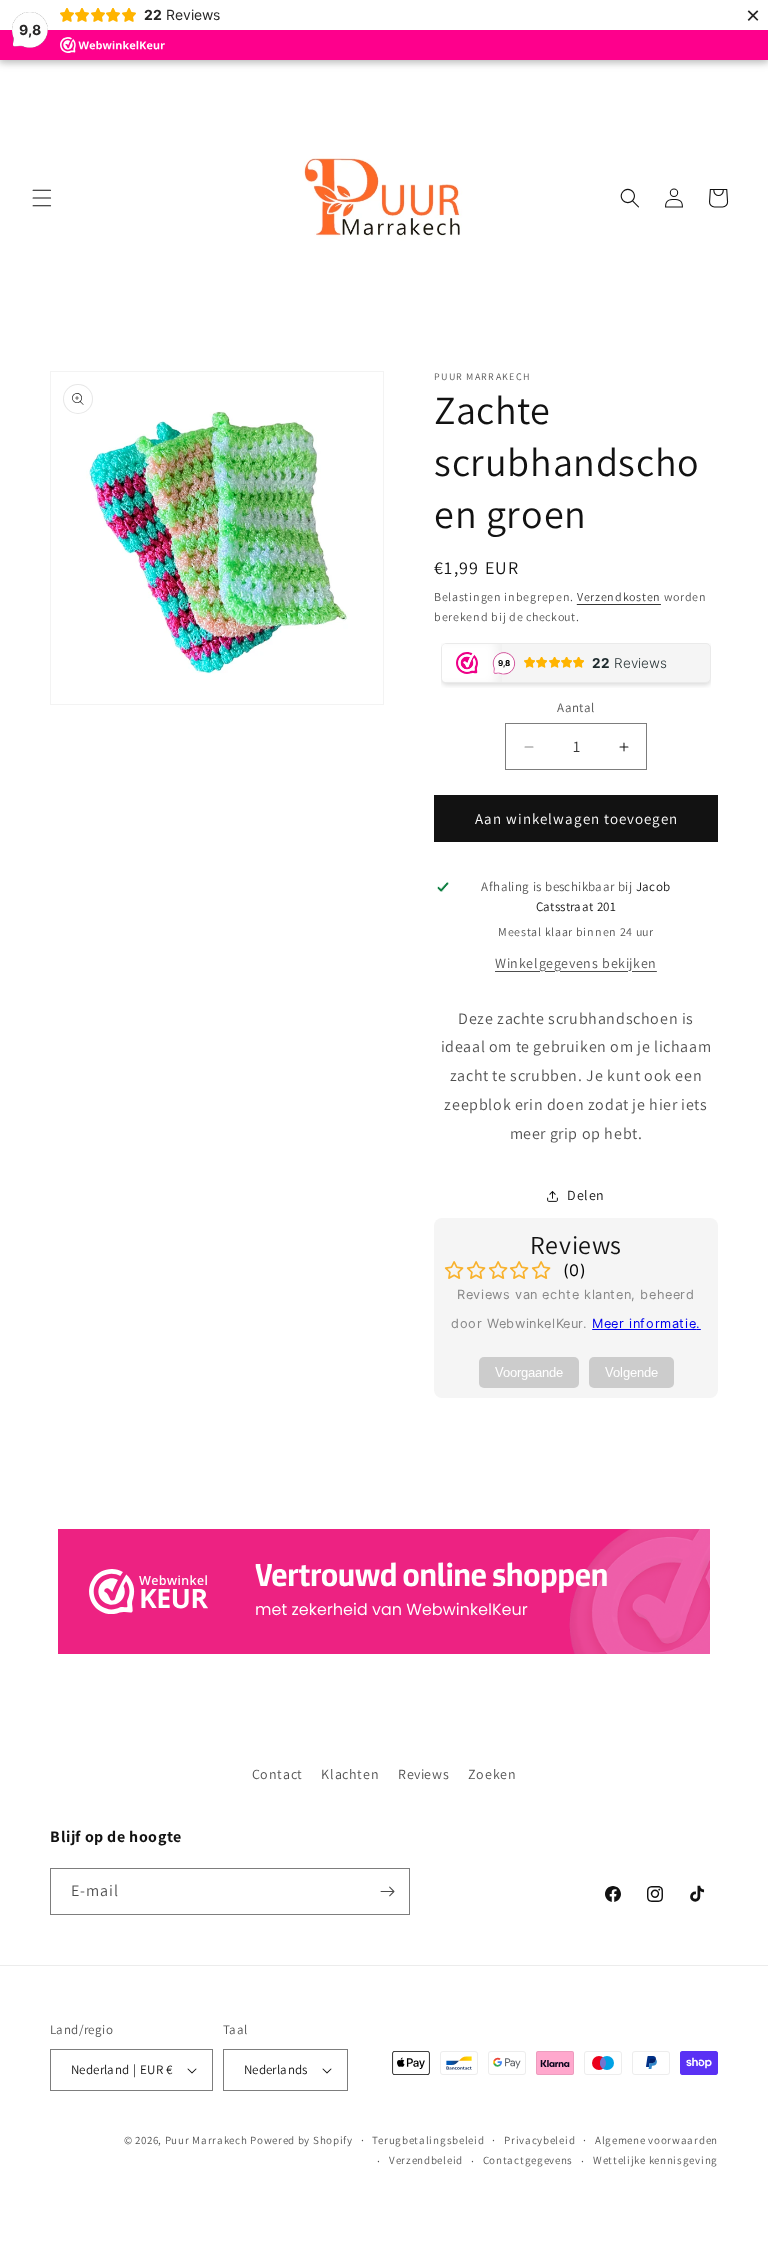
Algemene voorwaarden (656, 2140)
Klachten (350, 1774)
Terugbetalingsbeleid (428, 2140)
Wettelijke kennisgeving (655, 2160)
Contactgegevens (528, 2160)
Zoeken (492, 1774)
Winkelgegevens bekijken (576, 963)
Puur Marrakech (206, 2140)
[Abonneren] (387, 1891)
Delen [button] (586, 1195)
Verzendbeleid (426, 2160)
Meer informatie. (646, 1323)
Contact (277, 1774)
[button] (42, 198)
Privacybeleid (539, 2140)
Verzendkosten (619, 596)
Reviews (423, 1774)
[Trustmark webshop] (384, 1596)
